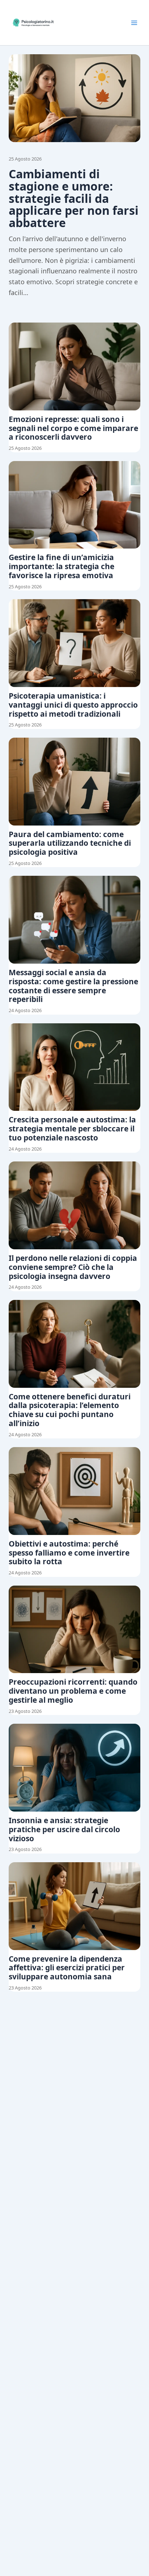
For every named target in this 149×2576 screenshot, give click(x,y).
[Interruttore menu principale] (134, 23)
